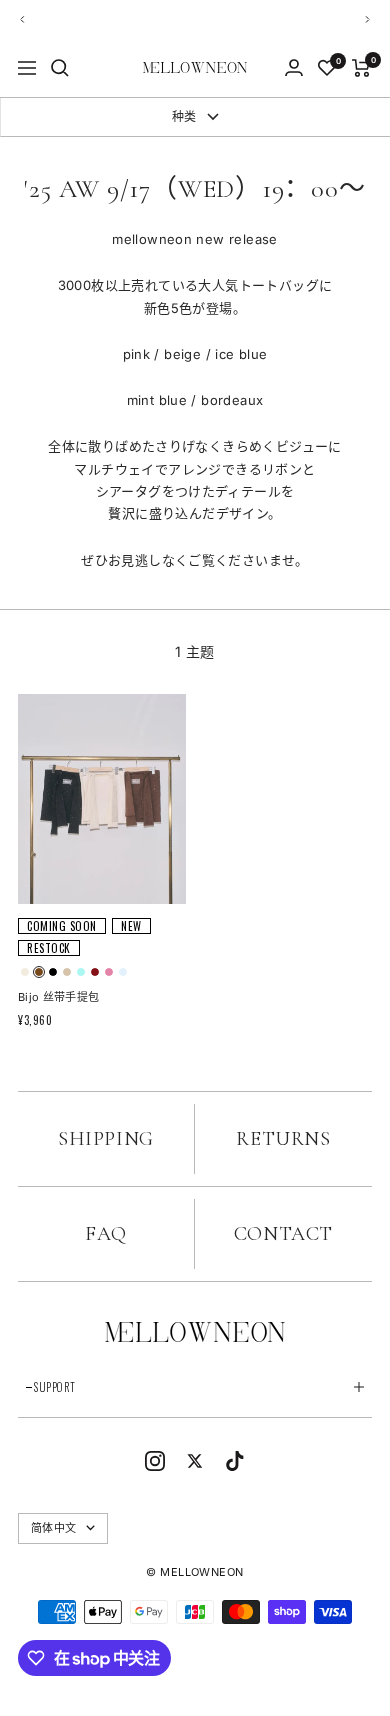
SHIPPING (106, 1139)
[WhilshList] (327, 68)
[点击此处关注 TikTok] (235, 1460)
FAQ (106, 1234)
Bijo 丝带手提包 (58, 997)
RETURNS (283, 1139)
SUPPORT (55, 1387)
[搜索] (60, 68)
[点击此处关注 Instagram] (155, 1460)
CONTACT (283, 1234)
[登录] (294, 67)
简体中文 (53, 1528)
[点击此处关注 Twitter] (195, 1460)
